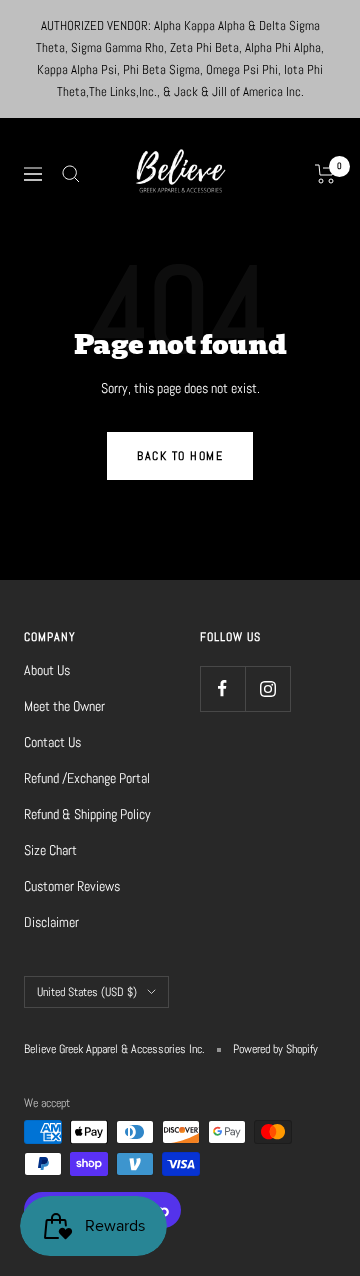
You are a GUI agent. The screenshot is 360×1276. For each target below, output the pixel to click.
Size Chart (50, 850)
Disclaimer (51, 922)
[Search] (71, 174)
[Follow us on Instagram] (267, 688)
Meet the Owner (64, 706)
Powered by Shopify (275, 1049)
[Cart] (325, 174)
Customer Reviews (72, 886)
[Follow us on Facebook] (222, 688)
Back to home (180, 456)
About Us (47, 670)
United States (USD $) (87, 992)
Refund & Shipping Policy (87, 814)
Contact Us (52, 742)
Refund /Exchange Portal (87, 778)
